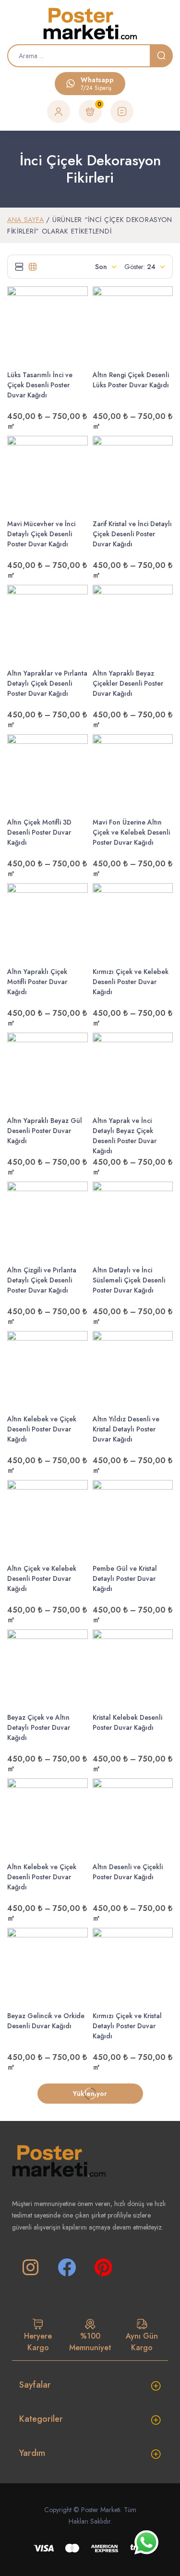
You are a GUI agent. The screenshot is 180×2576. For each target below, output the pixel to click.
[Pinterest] (103, 2268)
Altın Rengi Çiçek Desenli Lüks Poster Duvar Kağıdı (131, 380)
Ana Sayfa (25, 220)
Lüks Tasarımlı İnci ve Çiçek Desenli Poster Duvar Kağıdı (40, 385)
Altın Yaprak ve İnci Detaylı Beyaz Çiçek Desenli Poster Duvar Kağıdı (125, 1136)
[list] (19, 267)
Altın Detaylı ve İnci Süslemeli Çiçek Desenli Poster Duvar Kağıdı (129, 1280)
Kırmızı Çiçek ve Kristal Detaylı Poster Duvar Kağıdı (127, 2026)
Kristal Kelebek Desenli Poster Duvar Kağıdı (127, 1722)
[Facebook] (67, 2268)
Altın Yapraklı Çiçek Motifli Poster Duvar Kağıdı (37, 982)
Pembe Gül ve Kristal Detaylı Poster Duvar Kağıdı (125, 1578)
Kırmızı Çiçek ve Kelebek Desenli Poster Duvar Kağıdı (131, 982)
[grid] (33, 267)
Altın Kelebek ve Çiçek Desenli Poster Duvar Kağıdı (42, 1429)
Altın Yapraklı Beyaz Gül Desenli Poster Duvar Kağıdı (45, 1131)
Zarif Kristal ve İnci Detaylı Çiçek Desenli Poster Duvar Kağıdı (132, 534)
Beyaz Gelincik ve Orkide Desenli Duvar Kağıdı (46, 2021)
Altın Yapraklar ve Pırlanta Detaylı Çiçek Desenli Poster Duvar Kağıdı (47, 683)
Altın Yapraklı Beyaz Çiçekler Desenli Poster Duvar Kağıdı (128, 683)
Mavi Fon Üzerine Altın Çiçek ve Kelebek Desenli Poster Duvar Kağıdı (131, 832)
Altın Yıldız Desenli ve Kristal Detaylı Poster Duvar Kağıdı (126, 1429)
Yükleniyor (90, 2094)
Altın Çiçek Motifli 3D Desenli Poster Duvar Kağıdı (39, 832)
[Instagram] (30, 2268)
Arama (161, 56)
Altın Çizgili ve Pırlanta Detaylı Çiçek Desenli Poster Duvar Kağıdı (42, 1280)
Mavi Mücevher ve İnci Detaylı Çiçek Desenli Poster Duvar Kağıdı (41, 534)
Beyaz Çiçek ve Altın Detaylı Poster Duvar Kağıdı (39, 1727)
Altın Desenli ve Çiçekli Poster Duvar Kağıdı (128, 1872)
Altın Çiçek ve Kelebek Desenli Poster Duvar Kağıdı (42, 1578)
